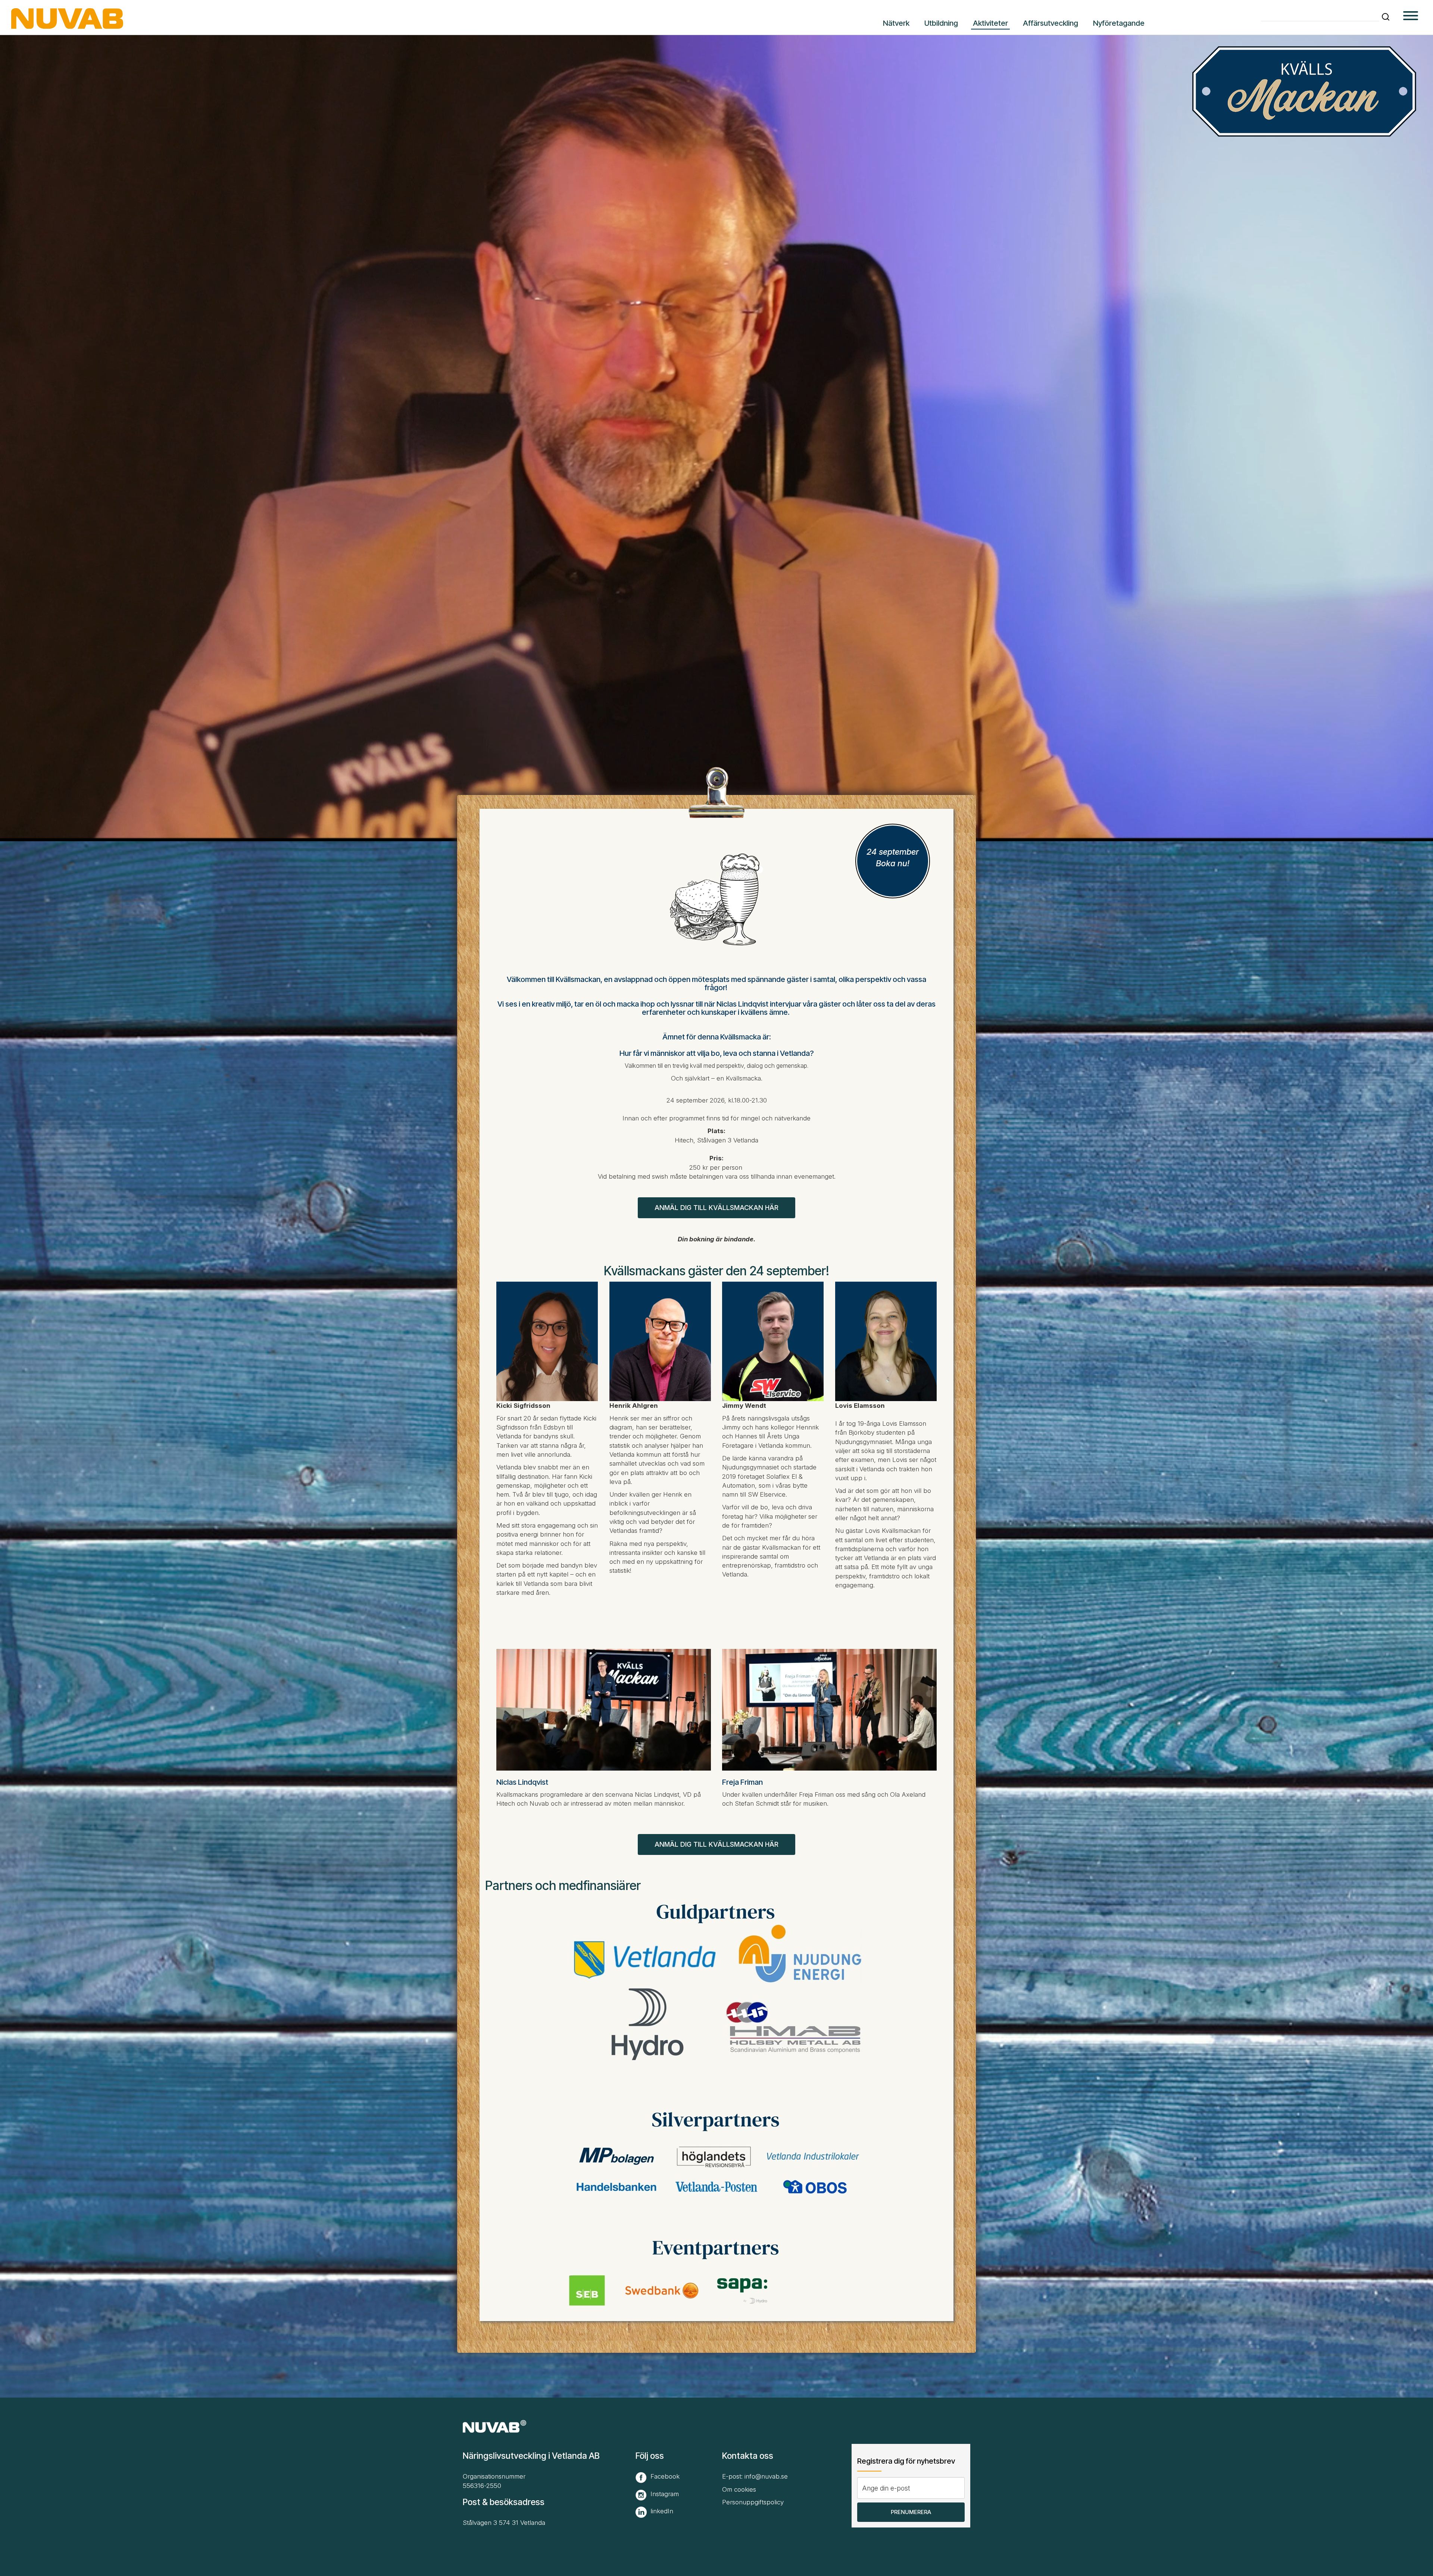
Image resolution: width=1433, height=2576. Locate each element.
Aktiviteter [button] (990, 23)
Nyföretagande (1119, 23)
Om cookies (739, 2489)
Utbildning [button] (941, 23)
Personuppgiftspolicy (753, 2502)
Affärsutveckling (1050, 23)
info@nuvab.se (766, 2476)
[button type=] (1411, 17)
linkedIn (662, 2511)
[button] (1386, 17)
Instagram (665, 2494)
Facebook (665, 2476)
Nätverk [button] (896, 23)
